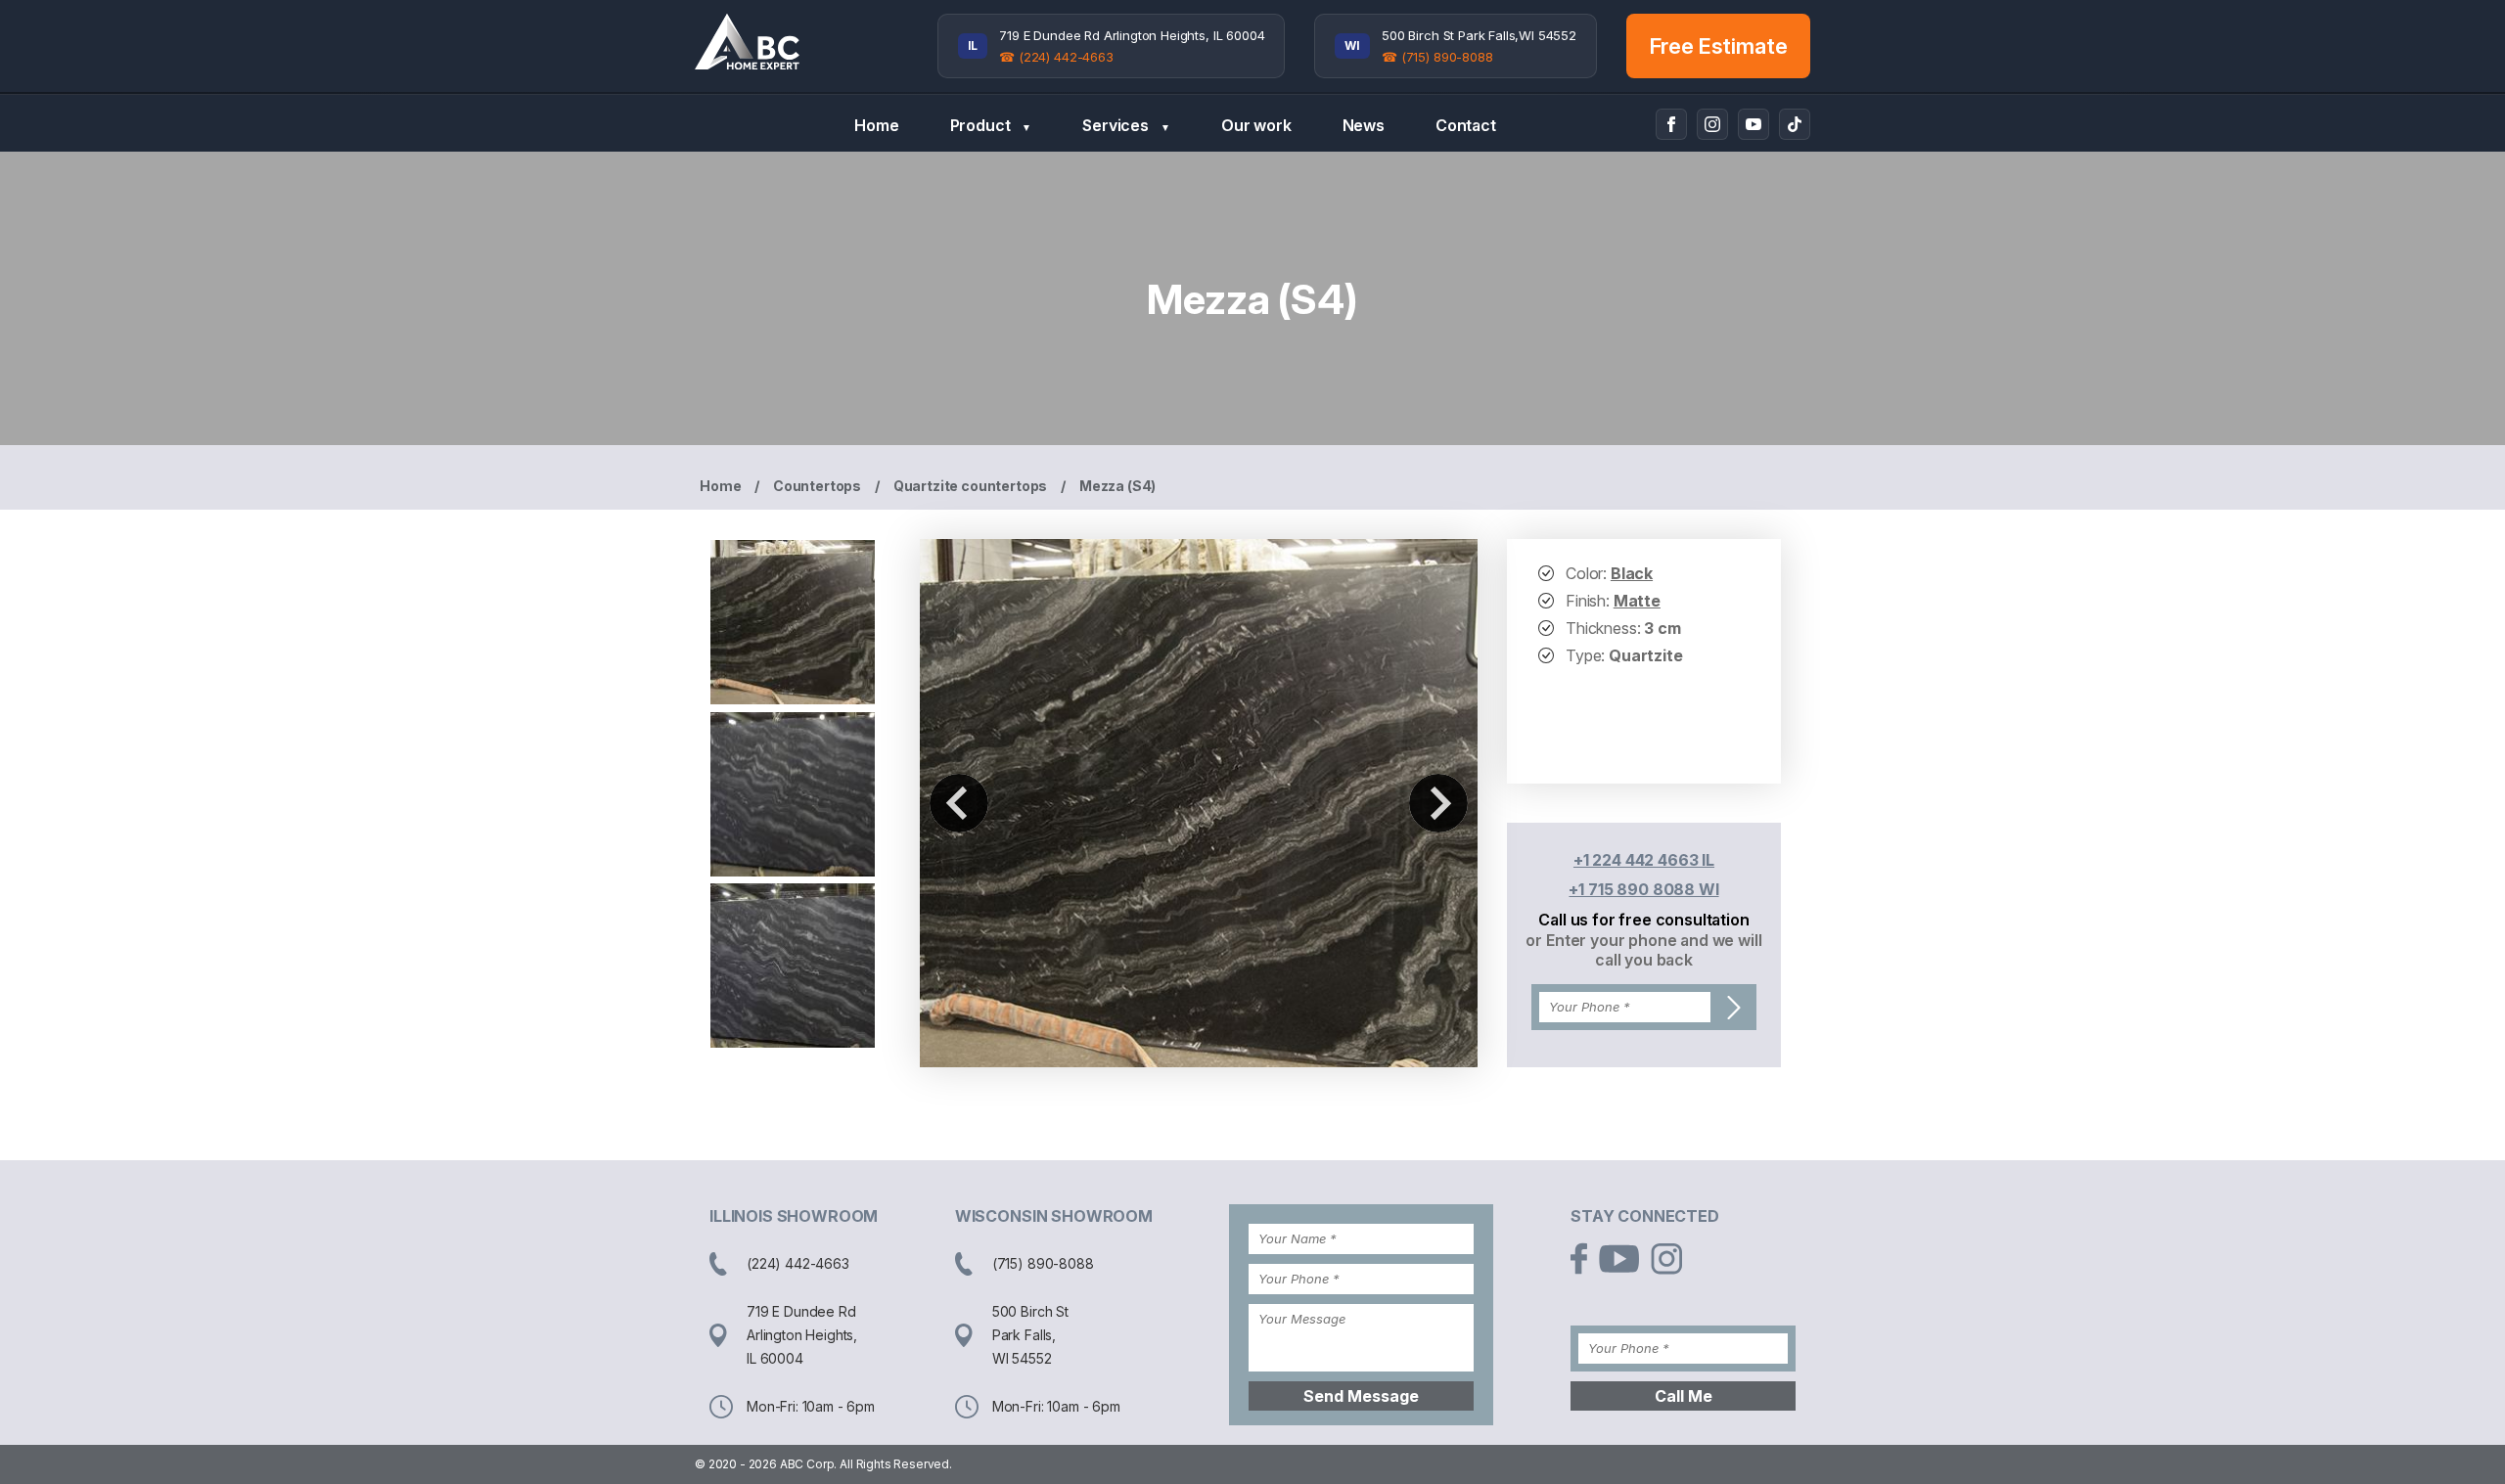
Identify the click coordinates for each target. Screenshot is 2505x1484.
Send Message (1361, 1396)
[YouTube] (1753, 124)
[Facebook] (1671, 124)
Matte (1637, 601)
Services (1126, 125)
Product (991, 125)
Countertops (817, 486)
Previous (959, 803)
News (1364, 125)
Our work (1256, 125)
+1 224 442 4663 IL (1644, 860)
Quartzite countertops (971, 486)
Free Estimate (1719, 46)
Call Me (1684, 1396)
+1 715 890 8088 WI (1643, 889)
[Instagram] (1712, 124)
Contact (1466, 125)
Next (1438, 803)
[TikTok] (1795, 124)
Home (876, 125)
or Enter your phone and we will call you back (1643, 950)
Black (1632, 573)
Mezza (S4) (1117, 486)
